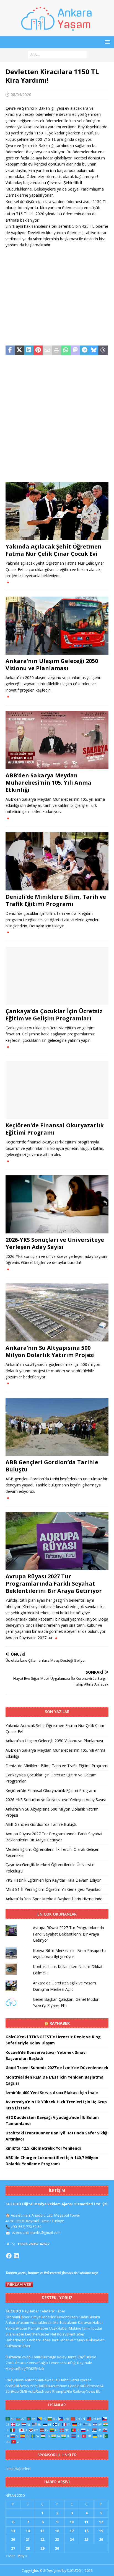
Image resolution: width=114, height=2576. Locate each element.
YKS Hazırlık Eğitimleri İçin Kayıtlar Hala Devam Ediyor (53, 1880)
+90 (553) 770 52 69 (26, 2227)
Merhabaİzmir (65, 2322)
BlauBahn (60, 2380)
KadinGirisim (89, 2317)
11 (86, 2522)
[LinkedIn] (16, 2256)
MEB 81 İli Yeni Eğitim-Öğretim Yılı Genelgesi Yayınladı (53, 1889)
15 (42, 2531)
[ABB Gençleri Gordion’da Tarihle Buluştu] (57, 1427)
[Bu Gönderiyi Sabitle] (38, 351)
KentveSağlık (37, 2363)
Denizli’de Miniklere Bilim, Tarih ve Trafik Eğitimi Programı (56, 900)
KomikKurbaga (44, 2357)
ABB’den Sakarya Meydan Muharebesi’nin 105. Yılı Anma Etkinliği (48, 783)
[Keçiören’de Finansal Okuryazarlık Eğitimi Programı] (57, 1090)
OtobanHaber (39, 2340)
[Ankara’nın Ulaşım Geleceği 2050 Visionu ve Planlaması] (57, 626)
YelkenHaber (16, 2328)
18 (86, 2531)
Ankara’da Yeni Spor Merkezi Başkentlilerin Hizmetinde (54, 1899)
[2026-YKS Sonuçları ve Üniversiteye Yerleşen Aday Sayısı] (57, 1204)
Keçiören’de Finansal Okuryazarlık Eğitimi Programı (55, 1129)
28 (28, 2548)
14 (28, 2531)
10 (72, 2522)
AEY (73, 2340)
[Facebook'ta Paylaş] (10, 351)
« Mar (10, 2556)
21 (28, 2539)
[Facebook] (9, 2256)
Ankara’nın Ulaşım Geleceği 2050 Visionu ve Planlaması (52, 664)
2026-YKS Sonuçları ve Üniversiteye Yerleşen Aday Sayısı (55, 1243)
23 (57, 2539)
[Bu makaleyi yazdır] (57, 351)
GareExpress (81, 2380)
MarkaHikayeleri (91, 2340)
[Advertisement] (57, 297)
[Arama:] (57, 54)
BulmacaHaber (18, 2346)
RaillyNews (15, 2380)
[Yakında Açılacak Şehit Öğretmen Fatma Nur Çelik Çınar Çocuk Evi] (57, 511)
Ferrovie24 (94, 2386)
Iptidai (97, 2328)
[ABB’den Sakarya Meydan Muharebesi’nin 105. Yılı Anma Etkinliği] (57, 740)
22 (42, 2539)
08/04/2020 (21, 95)
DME (23, 2391)
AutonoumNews (38, 2380)
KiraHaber (61, 2340)
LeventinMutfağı (63, 2363)
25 (86, 2539)
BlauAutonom (56, 2386)
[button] (106, 42)
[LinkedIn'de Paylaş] (29, 351)
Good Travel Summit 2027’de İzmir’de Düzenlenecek (57, 2068)
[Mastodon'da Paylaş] (75, 351)
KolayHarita (67, 2357)
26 (101, 2539)
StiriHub (12, 2391)
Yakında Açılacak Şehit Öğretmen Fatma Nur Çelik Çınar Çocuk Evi (54, 550)
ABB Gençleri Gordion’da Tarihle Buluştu (52, 1466)
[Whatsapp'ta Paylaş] (66, 351)
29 (42, 2548)
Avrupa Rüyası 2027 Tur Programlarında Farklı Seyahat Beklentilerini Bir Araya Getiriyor (54, 1584)
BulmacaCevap (18, 2357)
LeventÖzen (68, 2317)
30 (57, 2548)
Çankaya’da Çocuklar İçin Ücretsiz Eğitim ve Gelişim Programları (54, 1015)
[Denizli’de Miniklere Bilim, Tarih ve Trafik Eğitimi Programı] (57, 861)
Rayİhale (85, 2363)
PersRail (37, 2386)
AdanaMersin (41, 2322)
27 (13, 2548)
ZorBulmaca (16, 2363)
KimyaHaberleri (43, 2317)
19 (101, 2531)
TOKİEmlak (35, 2369)
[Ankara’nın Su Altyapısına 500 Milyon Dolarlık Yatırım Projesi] (57, 1312)
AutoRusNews (40, 2391)
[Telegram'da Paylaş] (84, 351)
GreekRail (76, 2386)
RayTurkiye (87, 2357)
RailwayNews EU (87, 2391)
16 (57, 2531)
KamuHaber (38, 2328)
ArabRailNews (17, 2386)
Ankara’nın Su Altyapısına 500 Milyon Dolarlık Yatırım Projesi (50, 1351)
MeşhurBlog (15, 2369)
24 (72, 2539)
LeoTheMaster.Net (41, 2334)
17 (72, 2531)
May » (22, 2556)
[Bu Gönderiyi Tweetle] (20, 351)
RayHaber (60, 2023)
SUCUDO (13, 2311)
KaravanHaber (90, 2322)
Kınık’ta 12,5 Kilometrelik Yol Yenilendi (43, 2148)
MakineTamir (80, 2328)
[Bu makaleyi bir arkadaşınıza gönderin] (47, 351)
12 (101, 2522)
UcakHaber (59, 2328)
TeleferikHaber (53, 2311)
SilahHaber (15, 2334)
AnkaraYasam (17, 2322)
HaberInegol (16, 2340)
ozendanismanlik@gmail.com (36, 2232)
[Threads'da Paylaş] (103, 351)
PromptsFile (62, 2391)
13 (13, 2531)
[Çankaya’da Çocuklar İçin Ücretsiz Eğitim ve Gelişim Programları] (57, 976)
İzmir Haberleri (18, 2469)
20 (13, 2539)
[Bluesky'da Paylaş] (94, 351)
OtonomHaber (18, 2317)
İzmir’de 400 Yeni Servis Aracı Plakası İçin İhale (52, 2093)
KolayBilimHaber (71, 2334)
